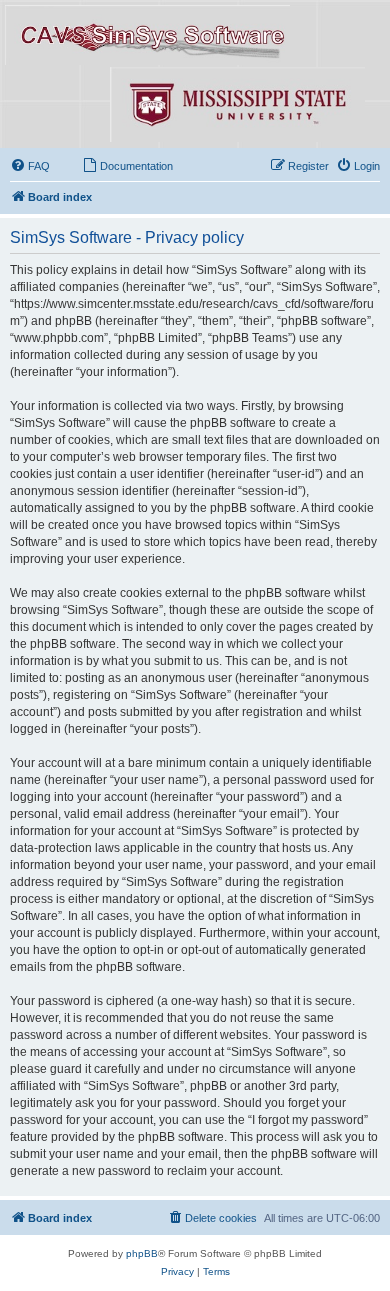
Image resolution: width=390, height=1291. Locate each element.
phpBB (142, 1253)
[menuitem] (30, 166)
